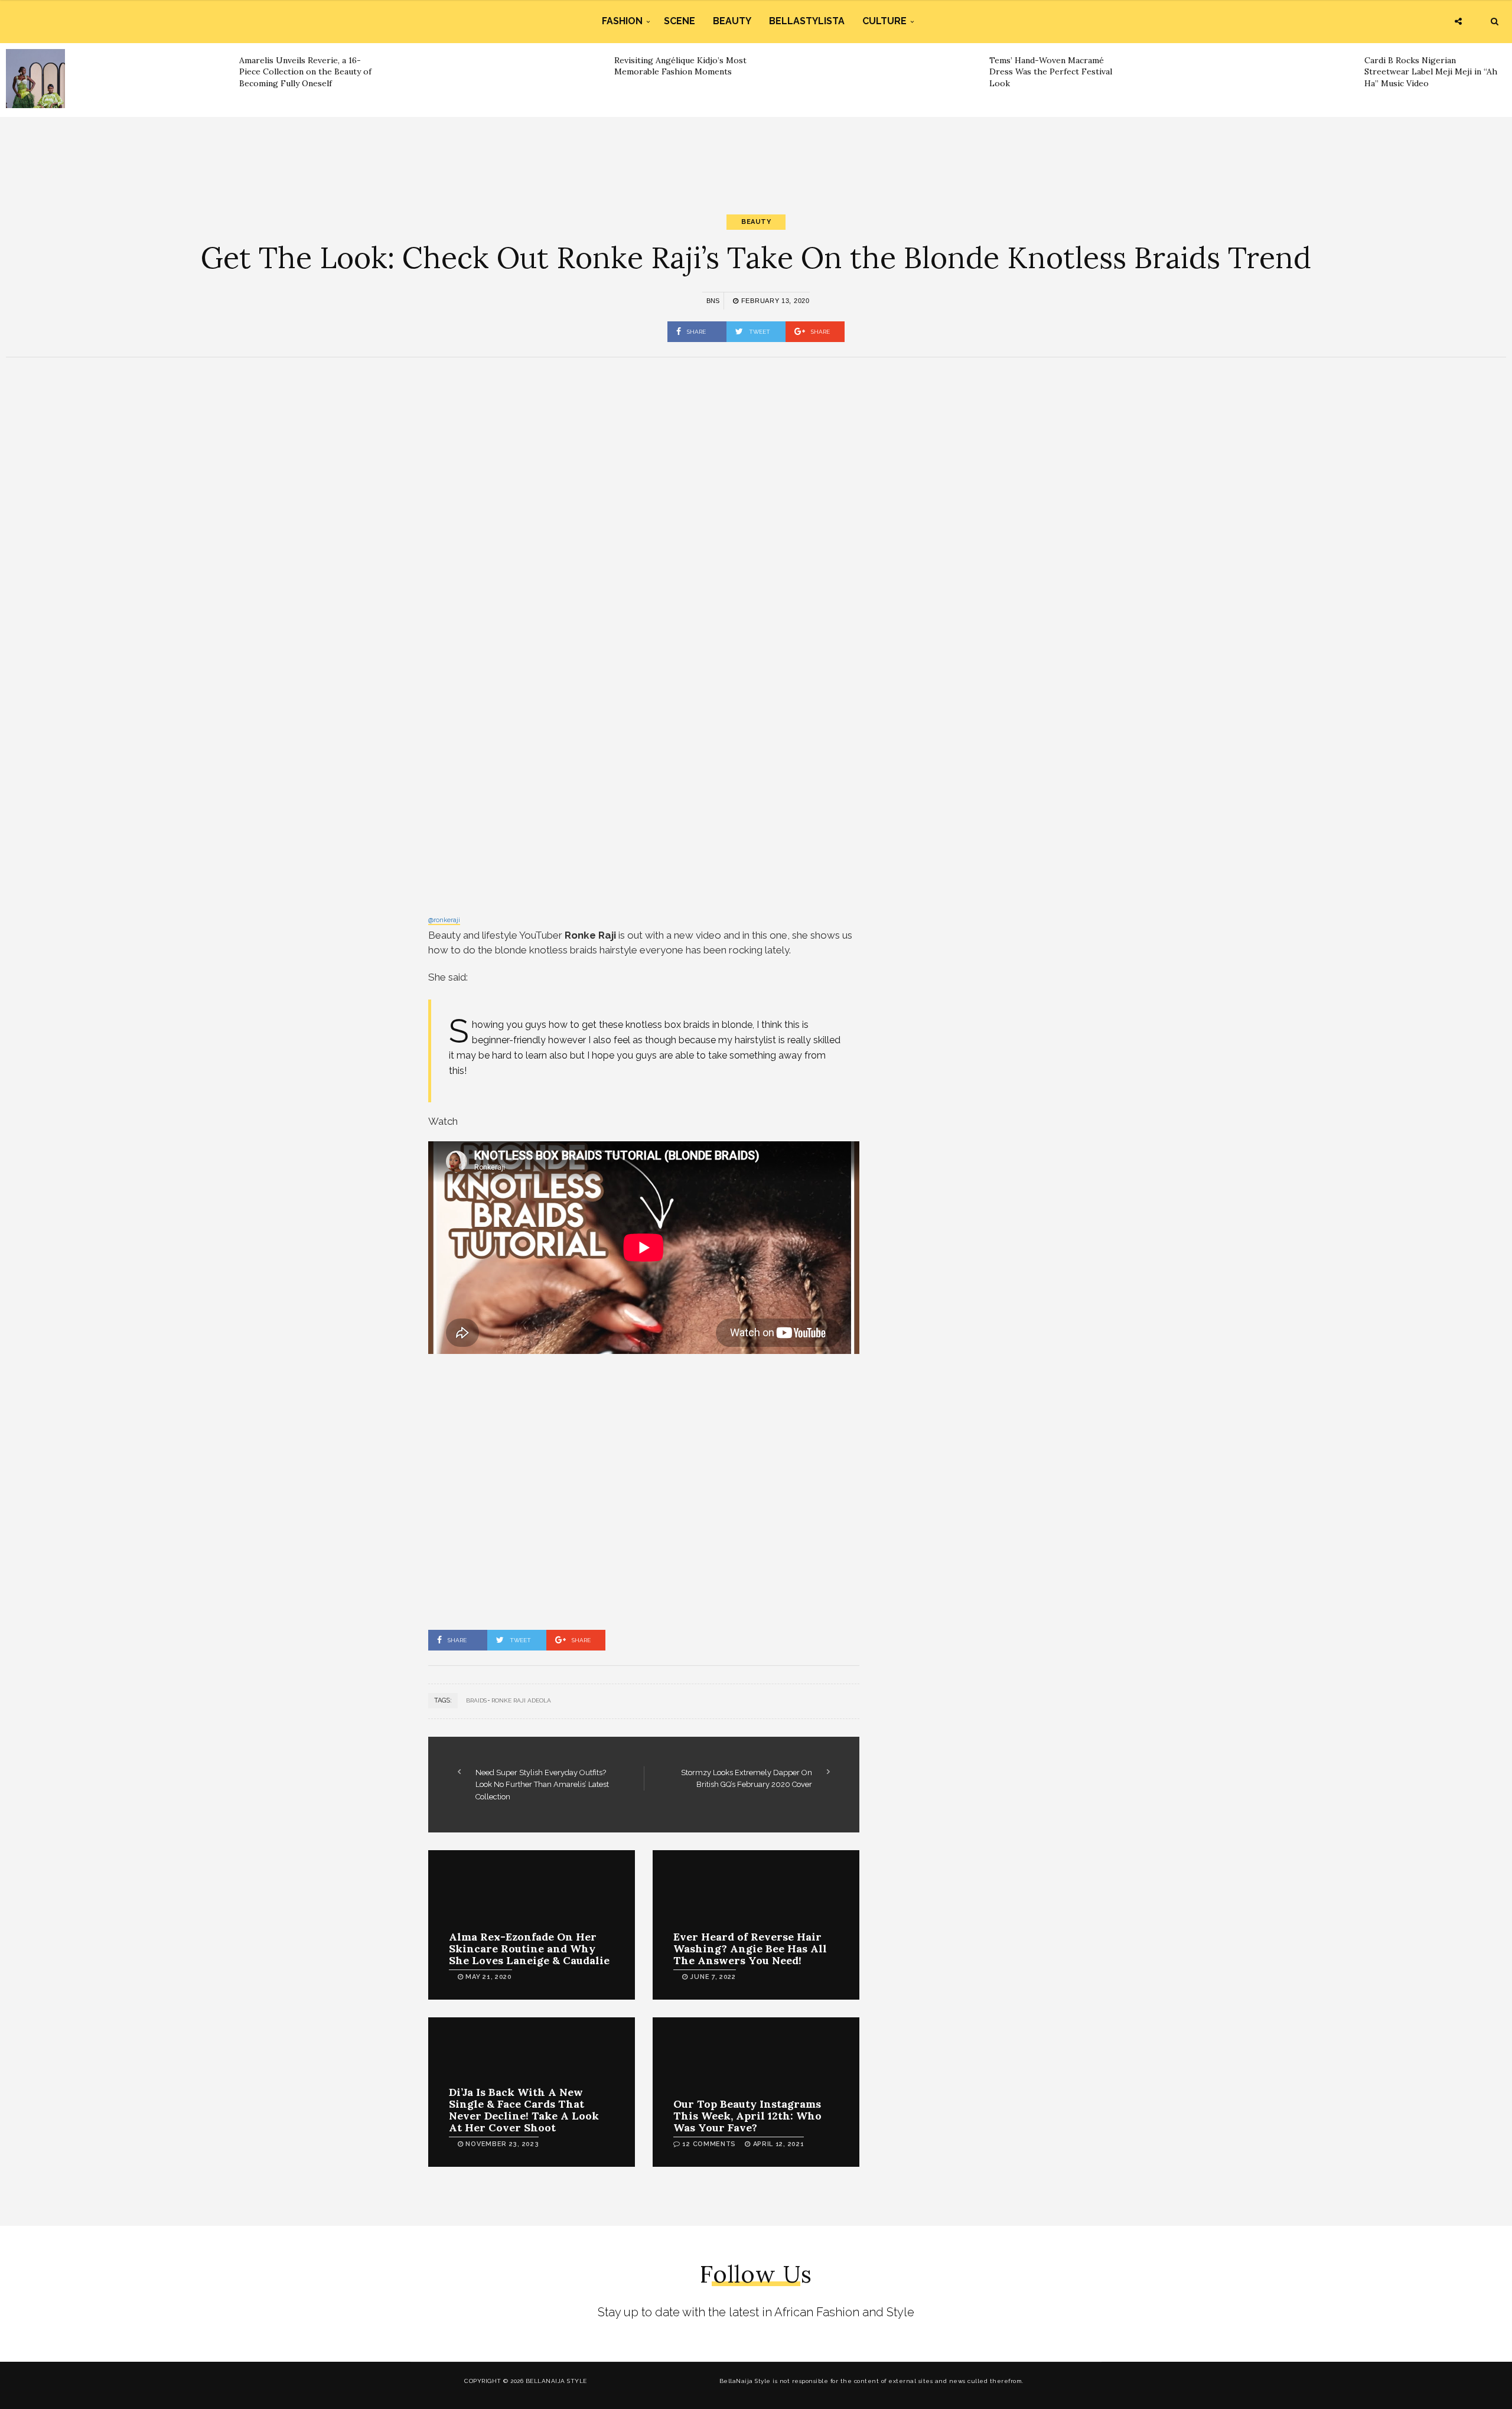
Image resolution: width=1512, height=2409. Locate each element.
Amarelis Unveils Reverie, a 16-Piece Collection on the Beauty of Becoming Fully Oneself (305, 72)
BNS (713, 301)
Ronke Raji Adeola (521, 1700)
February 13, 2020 (774, 301)
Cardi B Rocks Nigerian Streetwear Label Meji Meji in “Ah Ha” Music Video (1431, 72)
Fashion (622, 21)
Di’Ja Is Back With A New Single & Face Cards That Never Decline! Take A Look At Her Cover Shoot (524, 2109)
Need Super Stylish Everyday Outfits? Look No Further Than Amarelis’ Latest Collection (542, 1785)
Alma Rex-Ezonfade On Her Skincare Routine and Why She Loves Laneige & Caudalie (529, 1949)
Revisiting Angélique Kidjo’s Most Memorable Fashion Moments (680, 66)
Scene (680, 21)
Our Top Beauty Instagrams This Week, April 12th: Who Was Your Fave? (747, 2116)
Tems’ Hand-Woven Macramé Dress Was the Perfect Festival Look (1051, 72)
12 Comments (709, 2144)
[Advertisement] (756, 155)
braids (476, 1700)
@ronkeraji (444, 920)
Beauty (732, 21)
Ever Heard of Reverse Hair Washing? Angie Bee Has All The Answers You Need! (750, 1949)
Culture (884, 21)
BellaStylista (807, 21)
